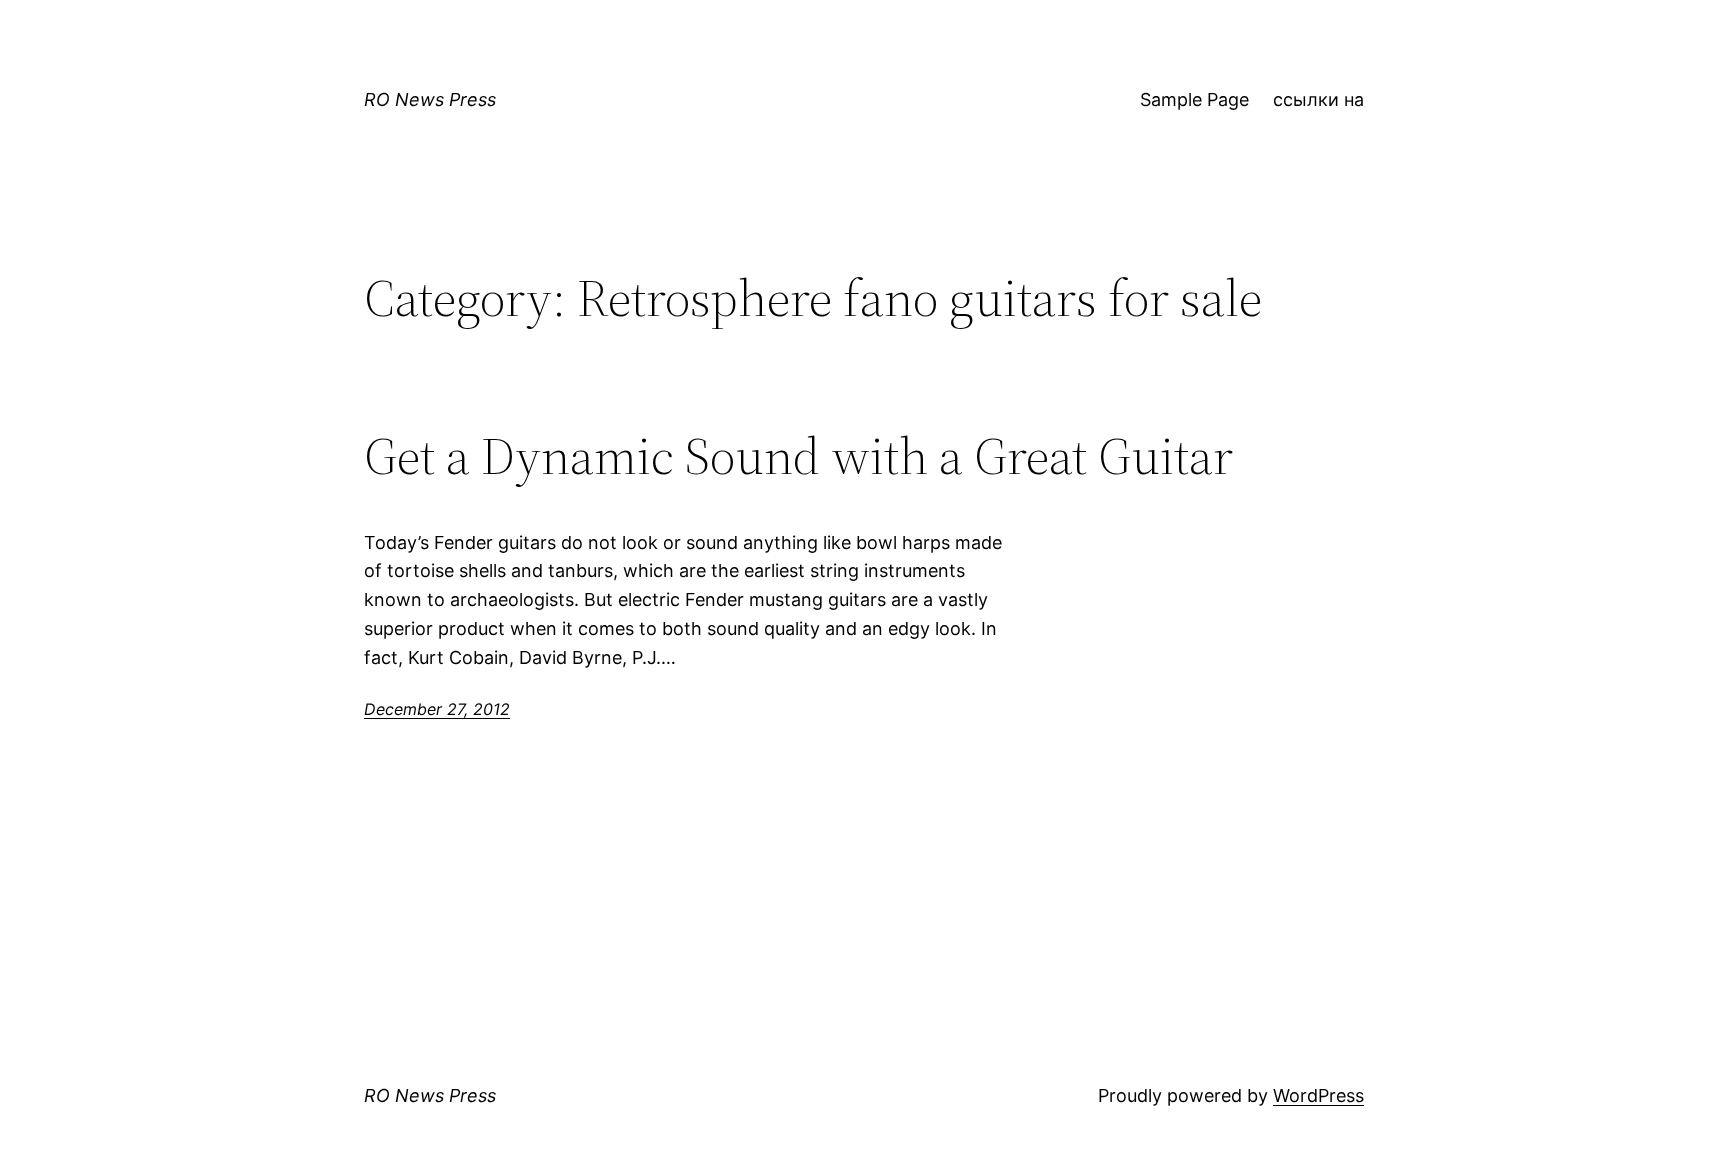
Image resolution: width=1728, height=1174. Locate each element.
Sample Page (1194, 99)
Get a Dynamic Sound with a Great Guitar (798, 456)
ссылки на (1318, 99)
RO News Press (430, 99)
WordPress (1318, 1095)
